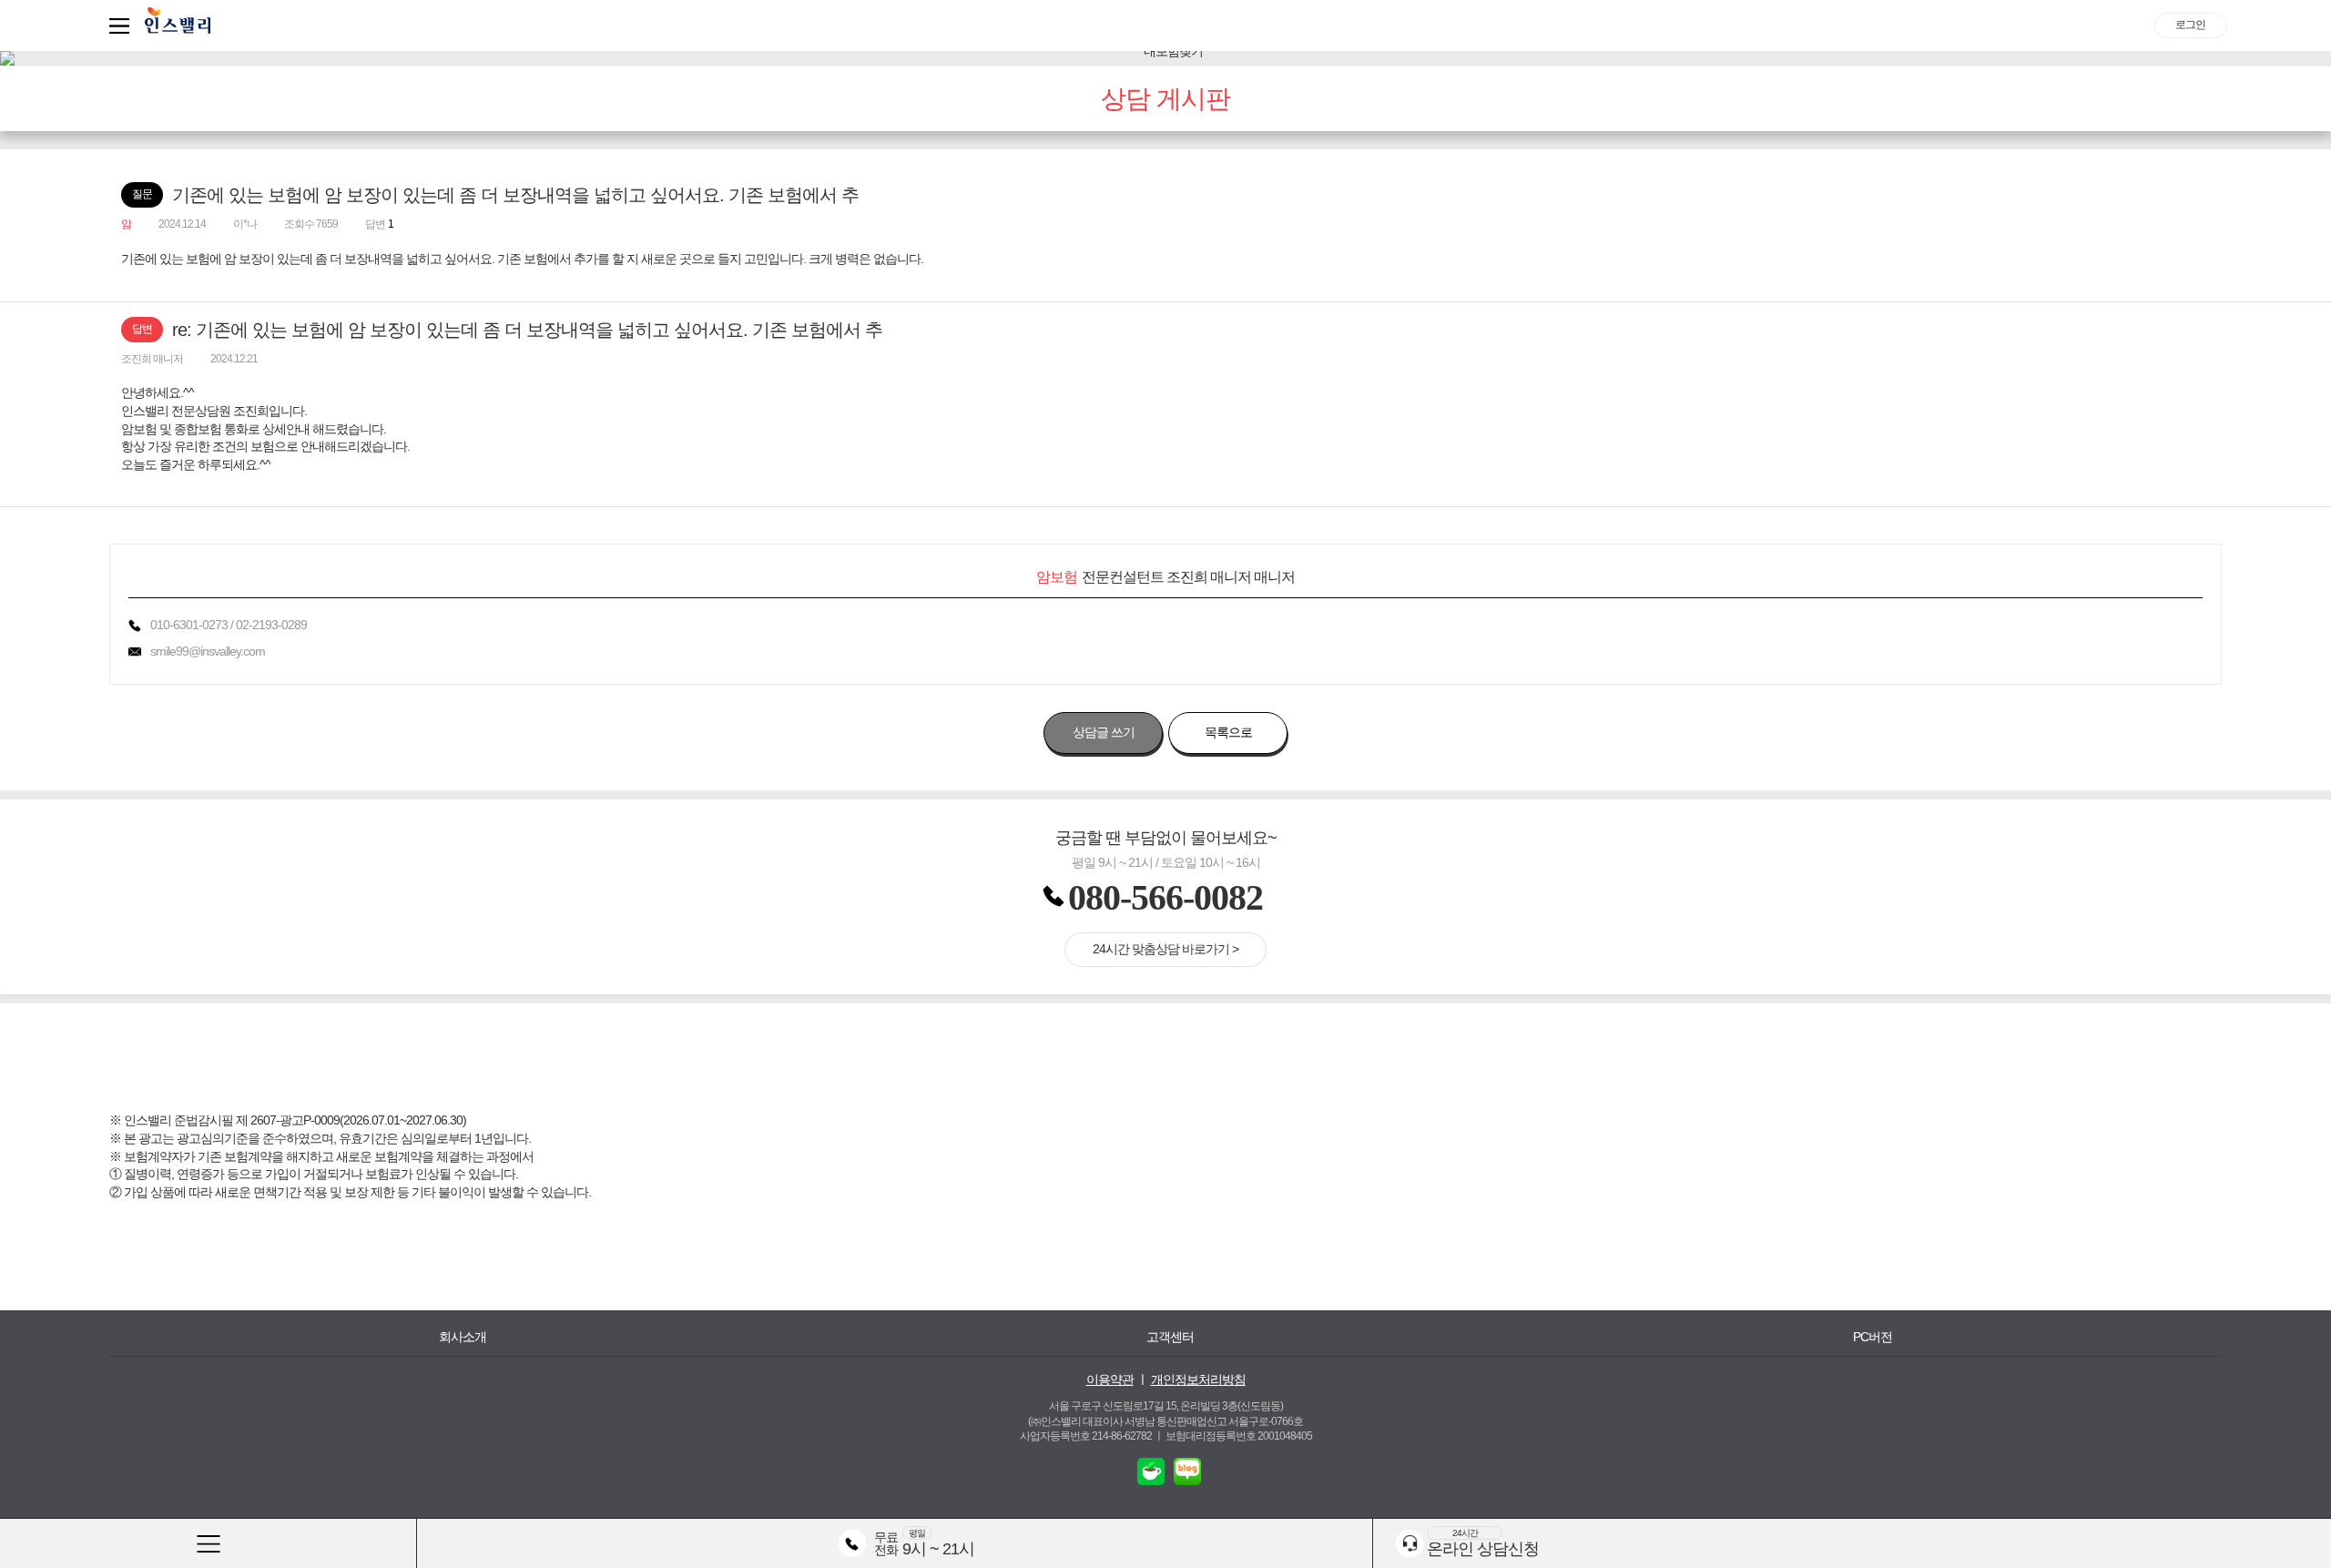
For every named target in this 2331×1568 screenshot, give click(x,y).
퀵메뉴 (123, 25)
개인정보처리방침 (1198, 1380)
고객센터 (1170, 1337)
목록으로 (1228, 732)
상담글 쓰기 (1104, 732)
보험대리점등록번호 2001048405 (1239, 1436)
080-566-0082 (1165, 897)
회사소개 (463, 1337)
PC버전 (1873, 1337)
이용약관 (1110, 1380)
